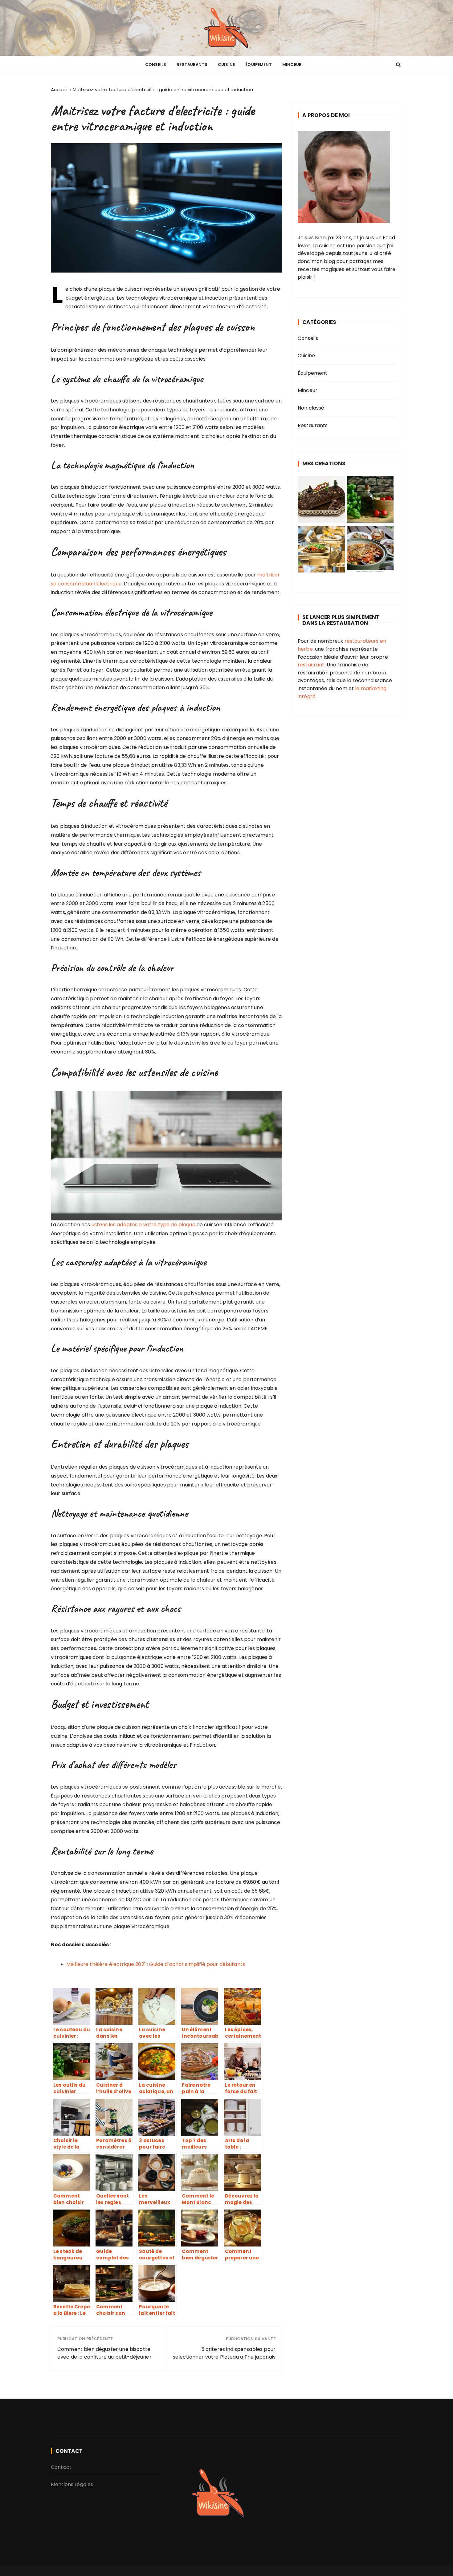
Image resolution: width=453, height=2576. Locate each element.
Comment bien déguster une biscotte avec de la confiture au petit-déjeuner (104, 2353)
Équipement (259, 65)
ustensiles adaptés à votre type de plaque (143, 1225)
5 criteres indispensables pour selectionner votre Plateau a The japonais (224, 2353)
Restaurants (192, 65)
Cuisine (226, 65)
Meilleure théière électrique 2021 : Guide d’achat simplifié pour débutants (156, 1964)
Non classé (311, 408)
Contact (61, 2467)
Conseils (156, 65)
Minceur (292, 65)
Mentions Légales (72, 2484)
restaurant (311, 665)
